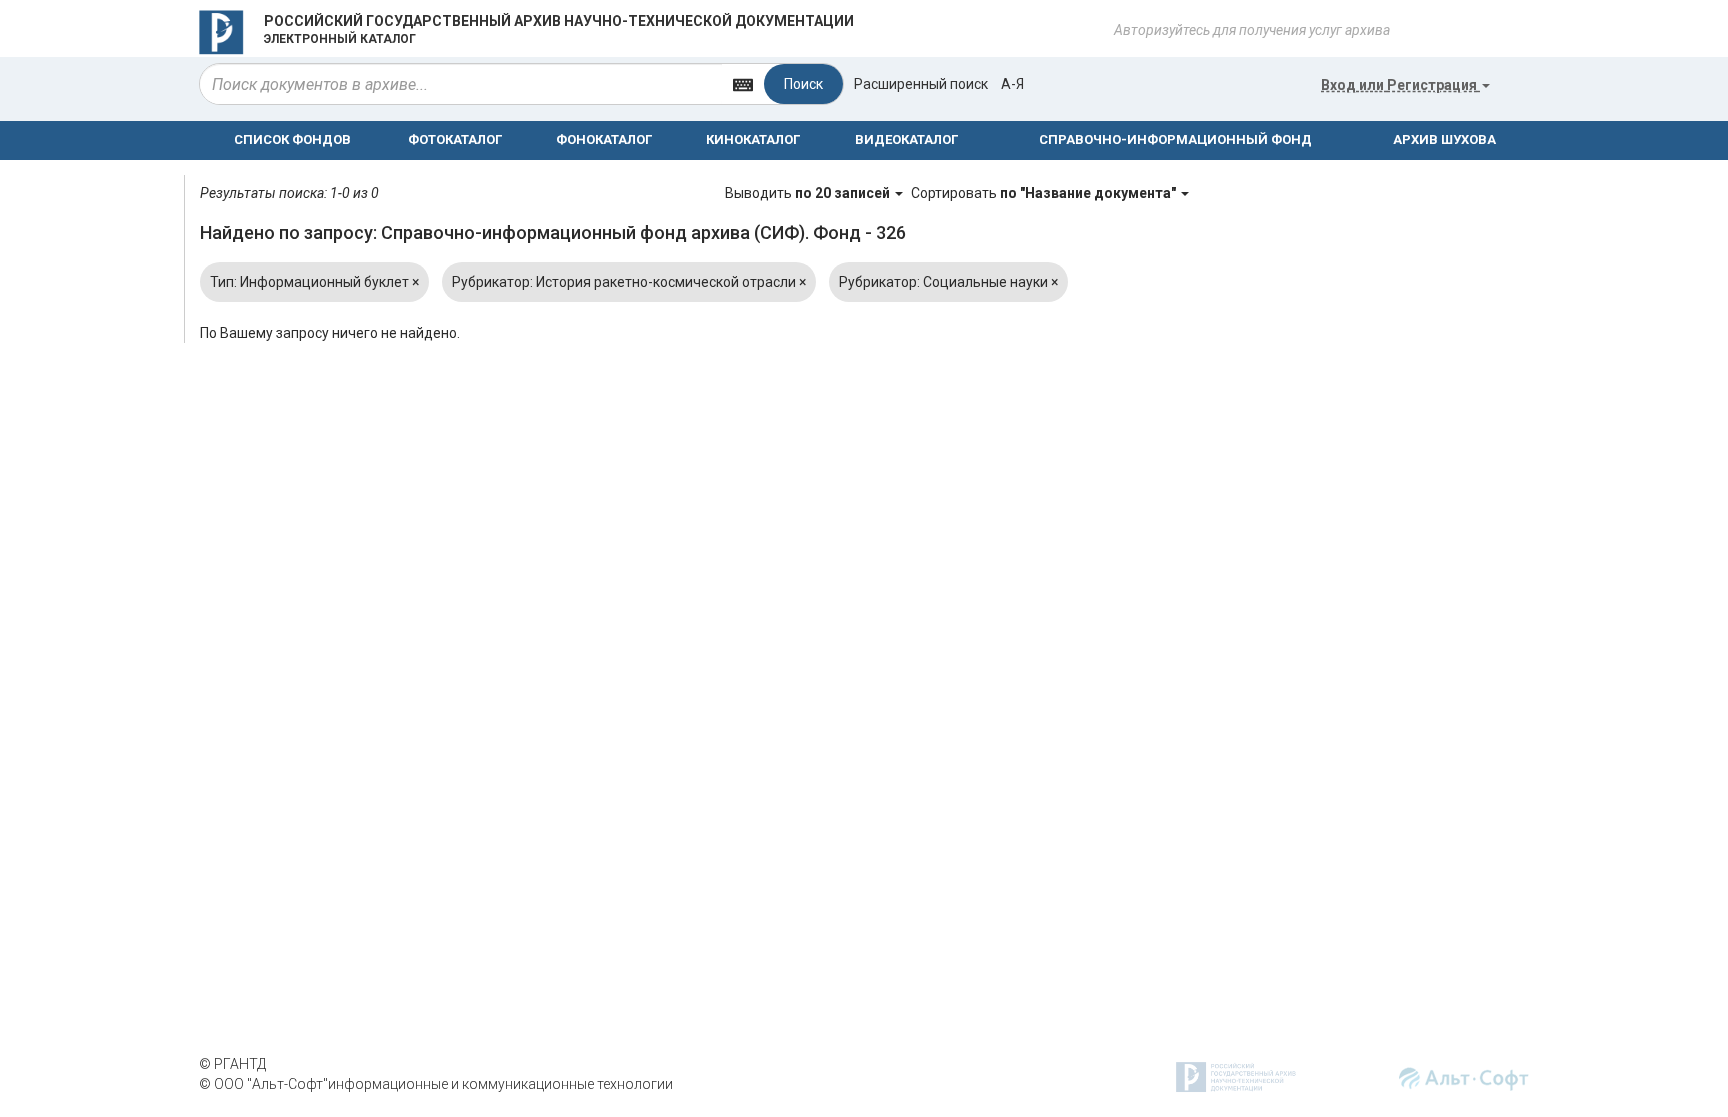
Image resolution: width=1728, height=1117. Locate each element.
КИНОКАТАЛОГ (753, 139)
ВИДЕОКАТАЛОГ (906, 139)
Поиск (803, 84)
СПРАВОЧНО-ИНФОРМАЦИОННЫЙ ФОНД (1175, 139)
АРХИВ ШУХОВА (1444, 139)
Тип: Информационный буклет (314, 282)
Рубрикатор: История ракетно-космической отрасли (629, 282)
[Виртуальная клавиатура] (743, 83)
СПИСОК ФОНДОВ (292, 139)
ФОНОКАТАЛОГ (604, 139)
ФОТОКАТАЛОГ (455, 139)
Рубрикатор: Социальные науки (948, 282)
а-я (1012, 84)
